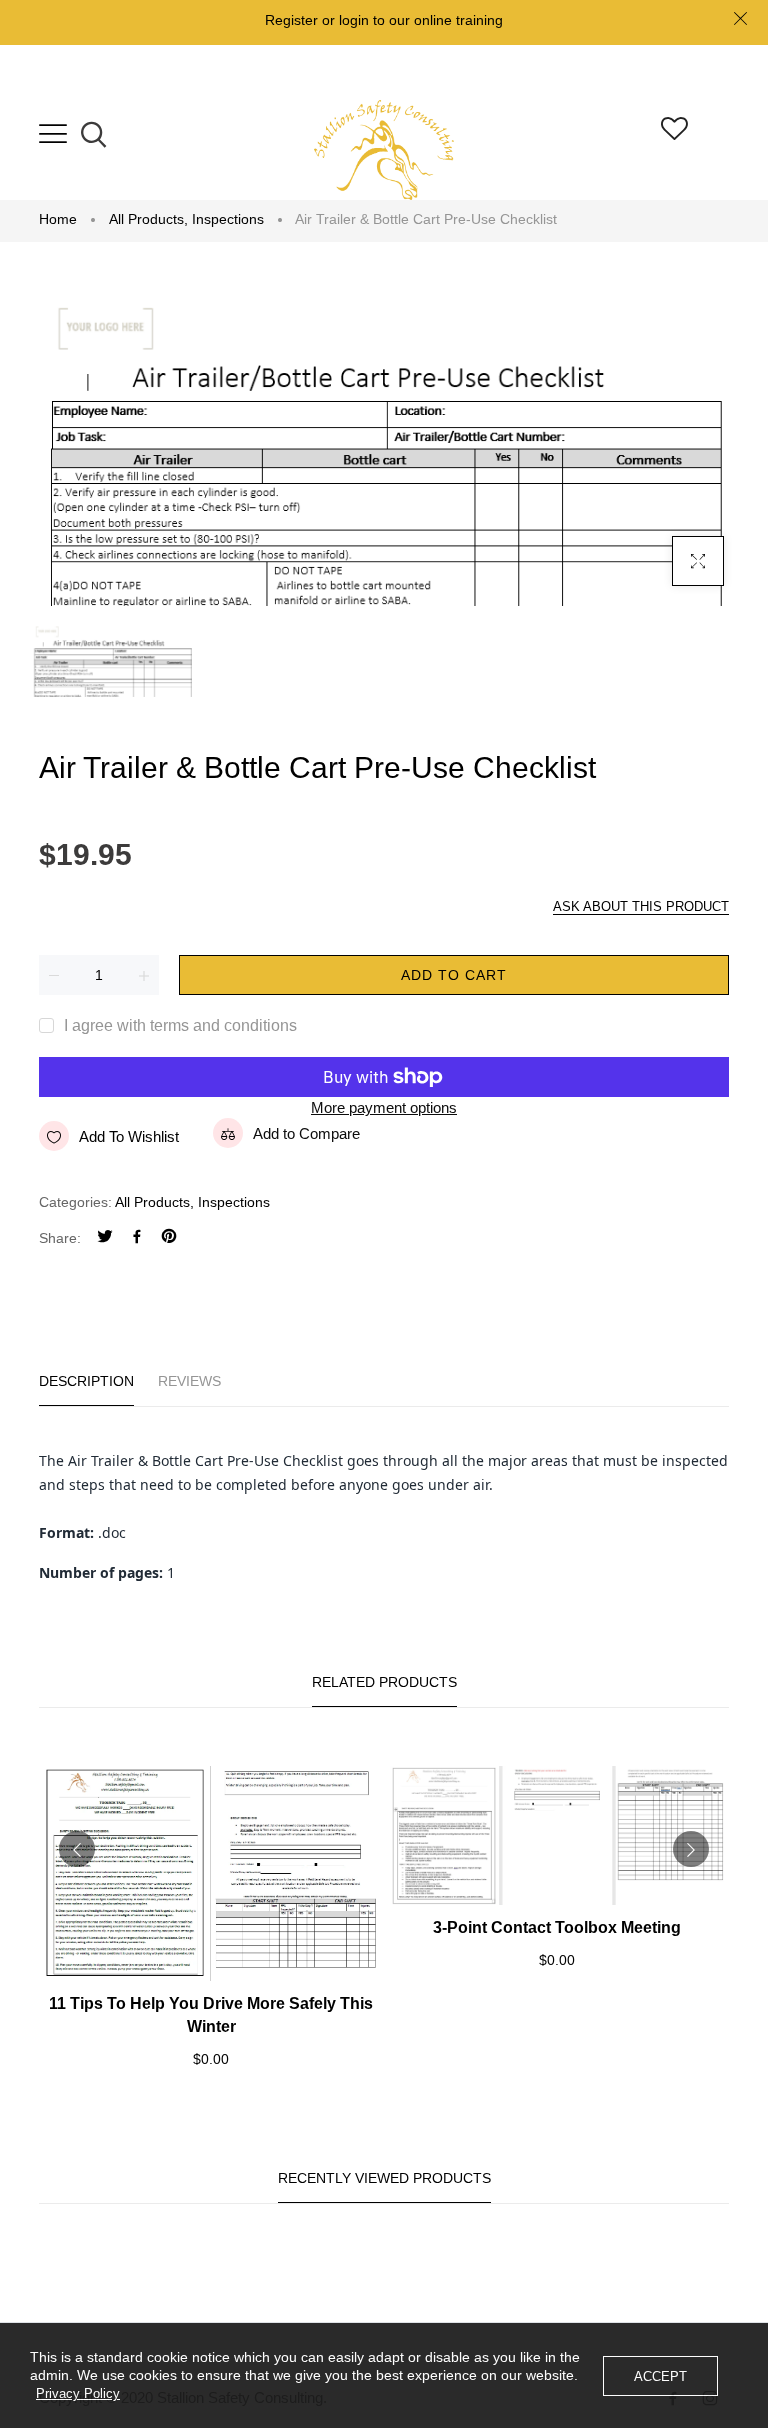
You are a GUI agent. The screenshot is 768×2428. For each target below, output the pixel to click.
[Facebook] (137, 1238)
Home (58, 219)
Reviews (189, 1381)
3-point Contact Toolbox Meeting (557, 1927)
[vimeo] (169, 1238)
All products (148, 219)
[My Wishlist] (674, 134)
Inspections (228, 219)
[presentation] (77, 1849)
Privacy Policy (78, 2393)
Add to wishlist (129, 1136)
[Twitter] (105, 1238)
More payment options (384, 1107)
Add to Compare (306, 1133)
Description (86, 1381)
